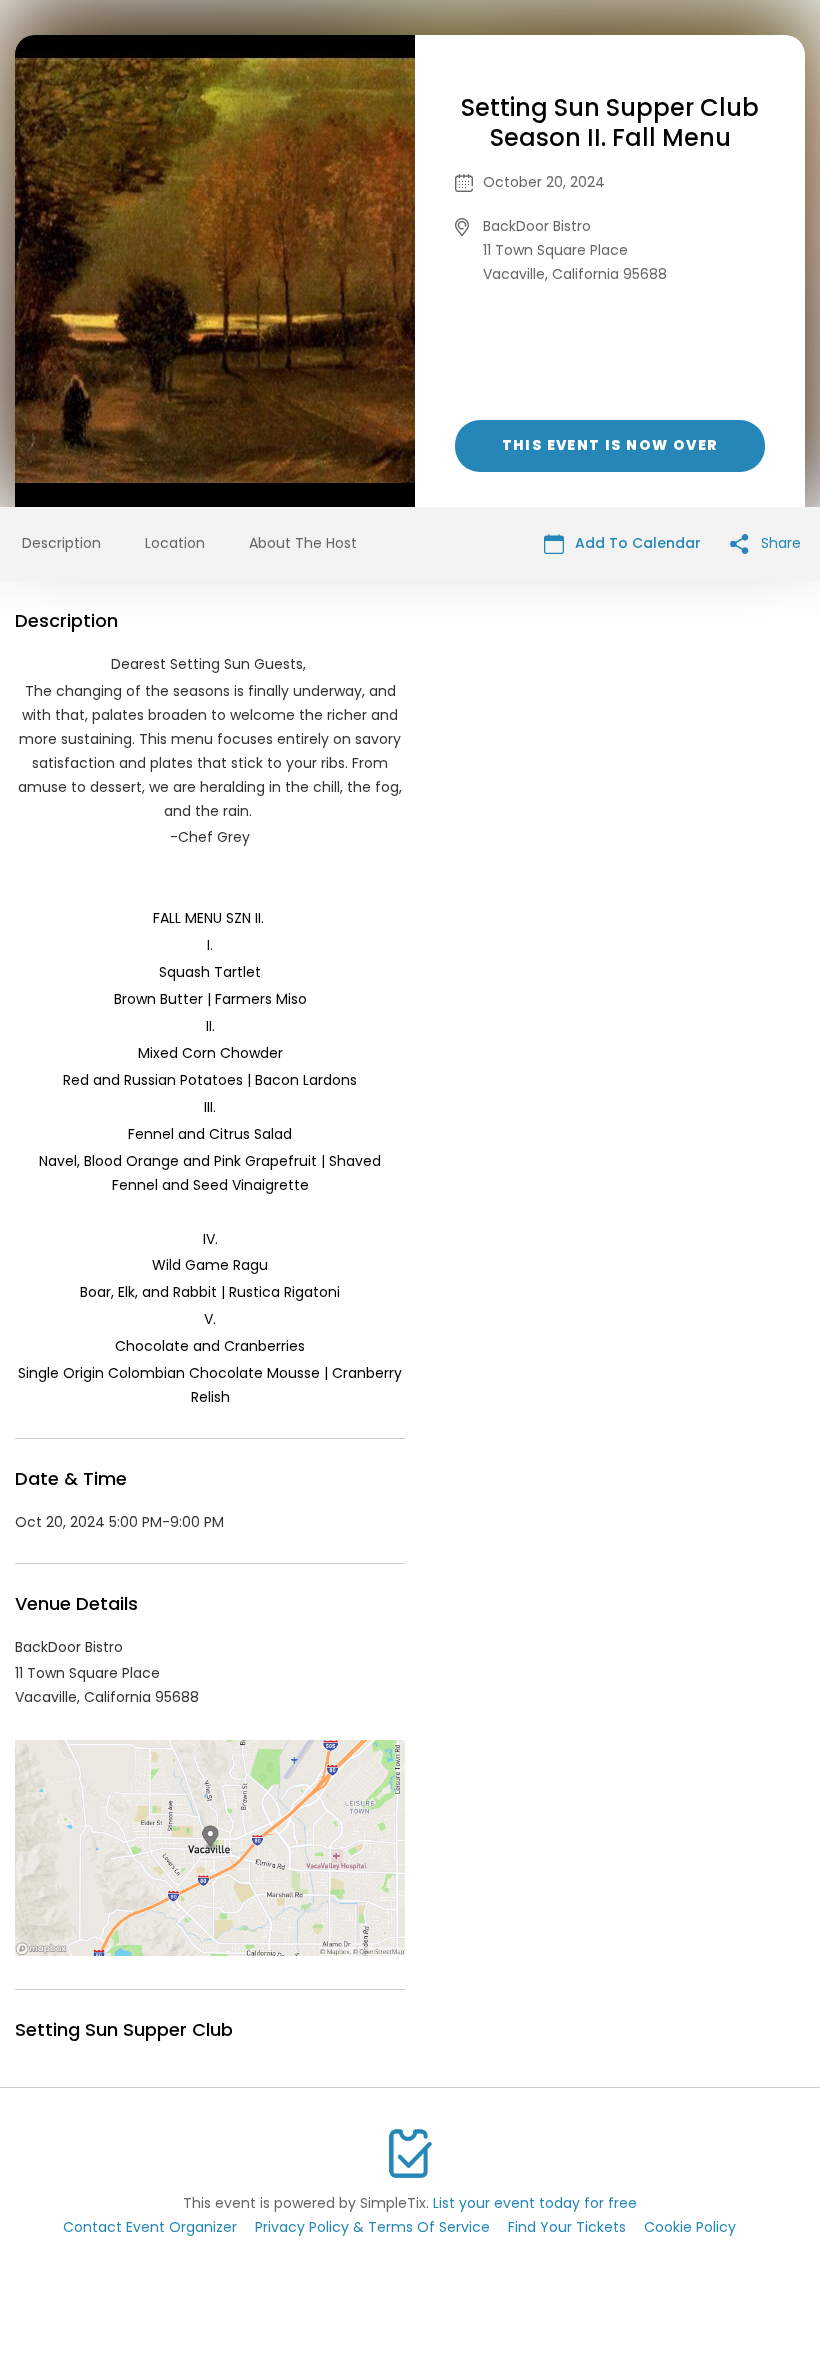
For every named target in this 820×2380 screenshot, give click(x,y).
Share (779, 543)
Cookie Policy (690, 2227)
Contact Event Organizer (150, 2227)
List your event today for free (535, 2203)
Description (61, 543)
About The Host (303, 543)
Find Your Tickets (567, 2227)
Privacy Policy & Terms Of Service (372, 2227)
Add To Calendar (636, 543)
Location (175, 543)
